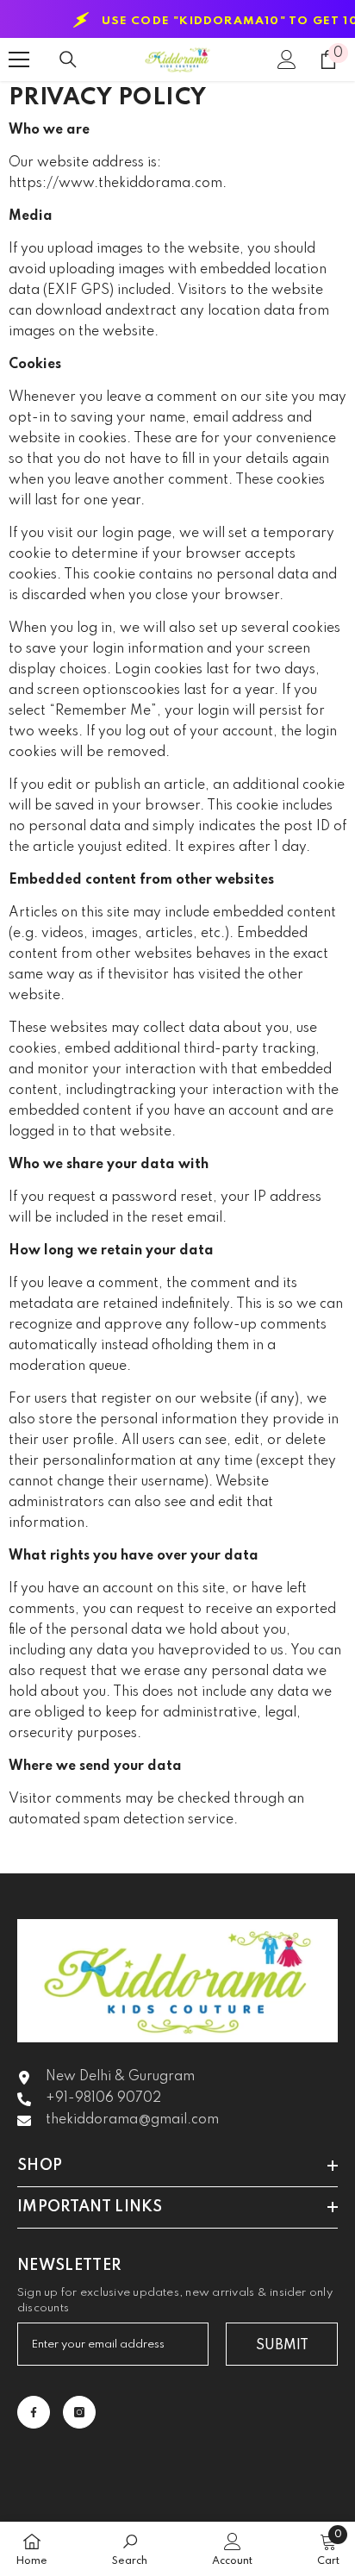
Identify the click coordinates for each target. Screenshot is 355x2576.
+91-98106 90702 (103, 2098)
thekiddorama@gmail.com (132, 2120)
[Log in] (287, 59)
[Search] (68, 59)
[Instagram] (79, 2412)
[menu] (19, 59)
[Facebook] (34, 2412)
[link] (130, 2549)
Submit (282, 2346)
